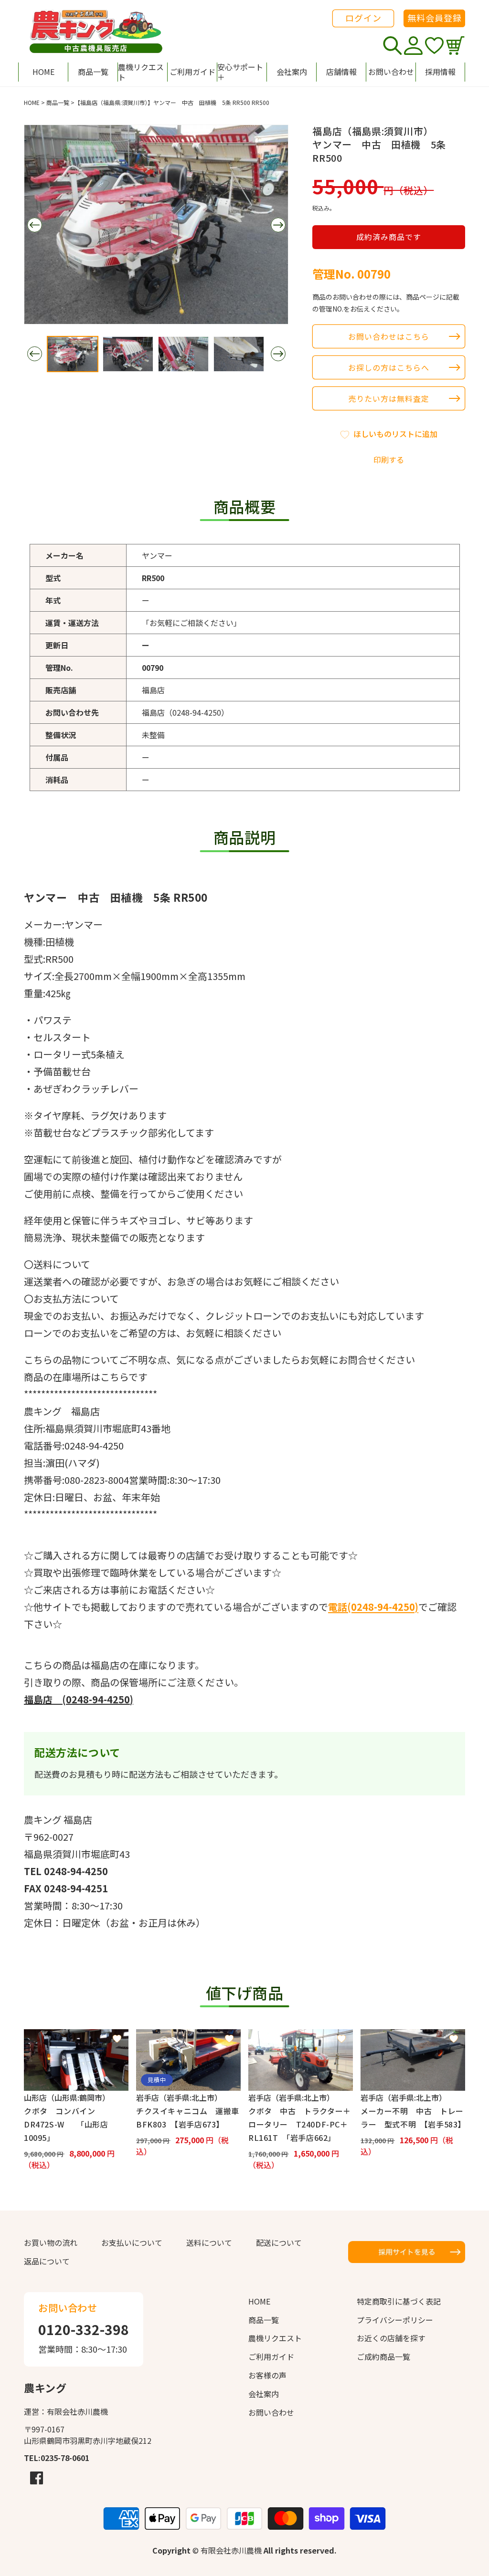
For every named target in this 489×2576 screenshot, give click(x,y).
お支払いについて (132, 2242)
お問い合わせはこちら (389, 336)
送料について (209, 2242)
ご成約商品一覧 (383, 2357)
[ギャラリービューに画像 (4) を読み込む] (239, 354)
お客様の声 (267, 2375)
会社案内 (264, 2394)
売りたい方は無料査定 (389, 398)
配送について (279, 2242)
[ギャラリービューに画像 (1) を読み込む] (73, 354)
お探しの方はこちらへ (389, 367)
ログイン (363, 18)
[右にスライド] (278, 225)
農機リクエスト (275, 2338)
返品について (47, 2261)
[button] (242, 72)
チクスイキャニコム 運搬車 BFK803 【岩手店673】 (188, 2117)
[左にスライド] (34, 225)
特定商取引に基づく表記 (399, 2301)
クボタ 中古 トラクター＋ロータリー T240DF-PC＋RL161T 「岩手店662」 (300, 2124)
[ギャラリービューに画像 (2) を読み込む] (128, 354)
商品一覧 (58, 102)
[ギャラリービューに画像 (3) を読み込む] (183, 354)
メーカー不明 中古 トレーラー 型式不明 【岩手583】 (413, 2117)
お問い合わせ (271, 2412)
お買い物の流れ (51, 2242)
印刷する (389, 459)
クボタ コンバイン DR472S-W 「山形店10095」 (66, 2124)
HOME (32, 102)
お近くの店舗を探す (391, 2338)
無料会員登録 (435, 18)
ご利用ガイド (271, 2357)
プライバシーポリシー (395, 2320)
